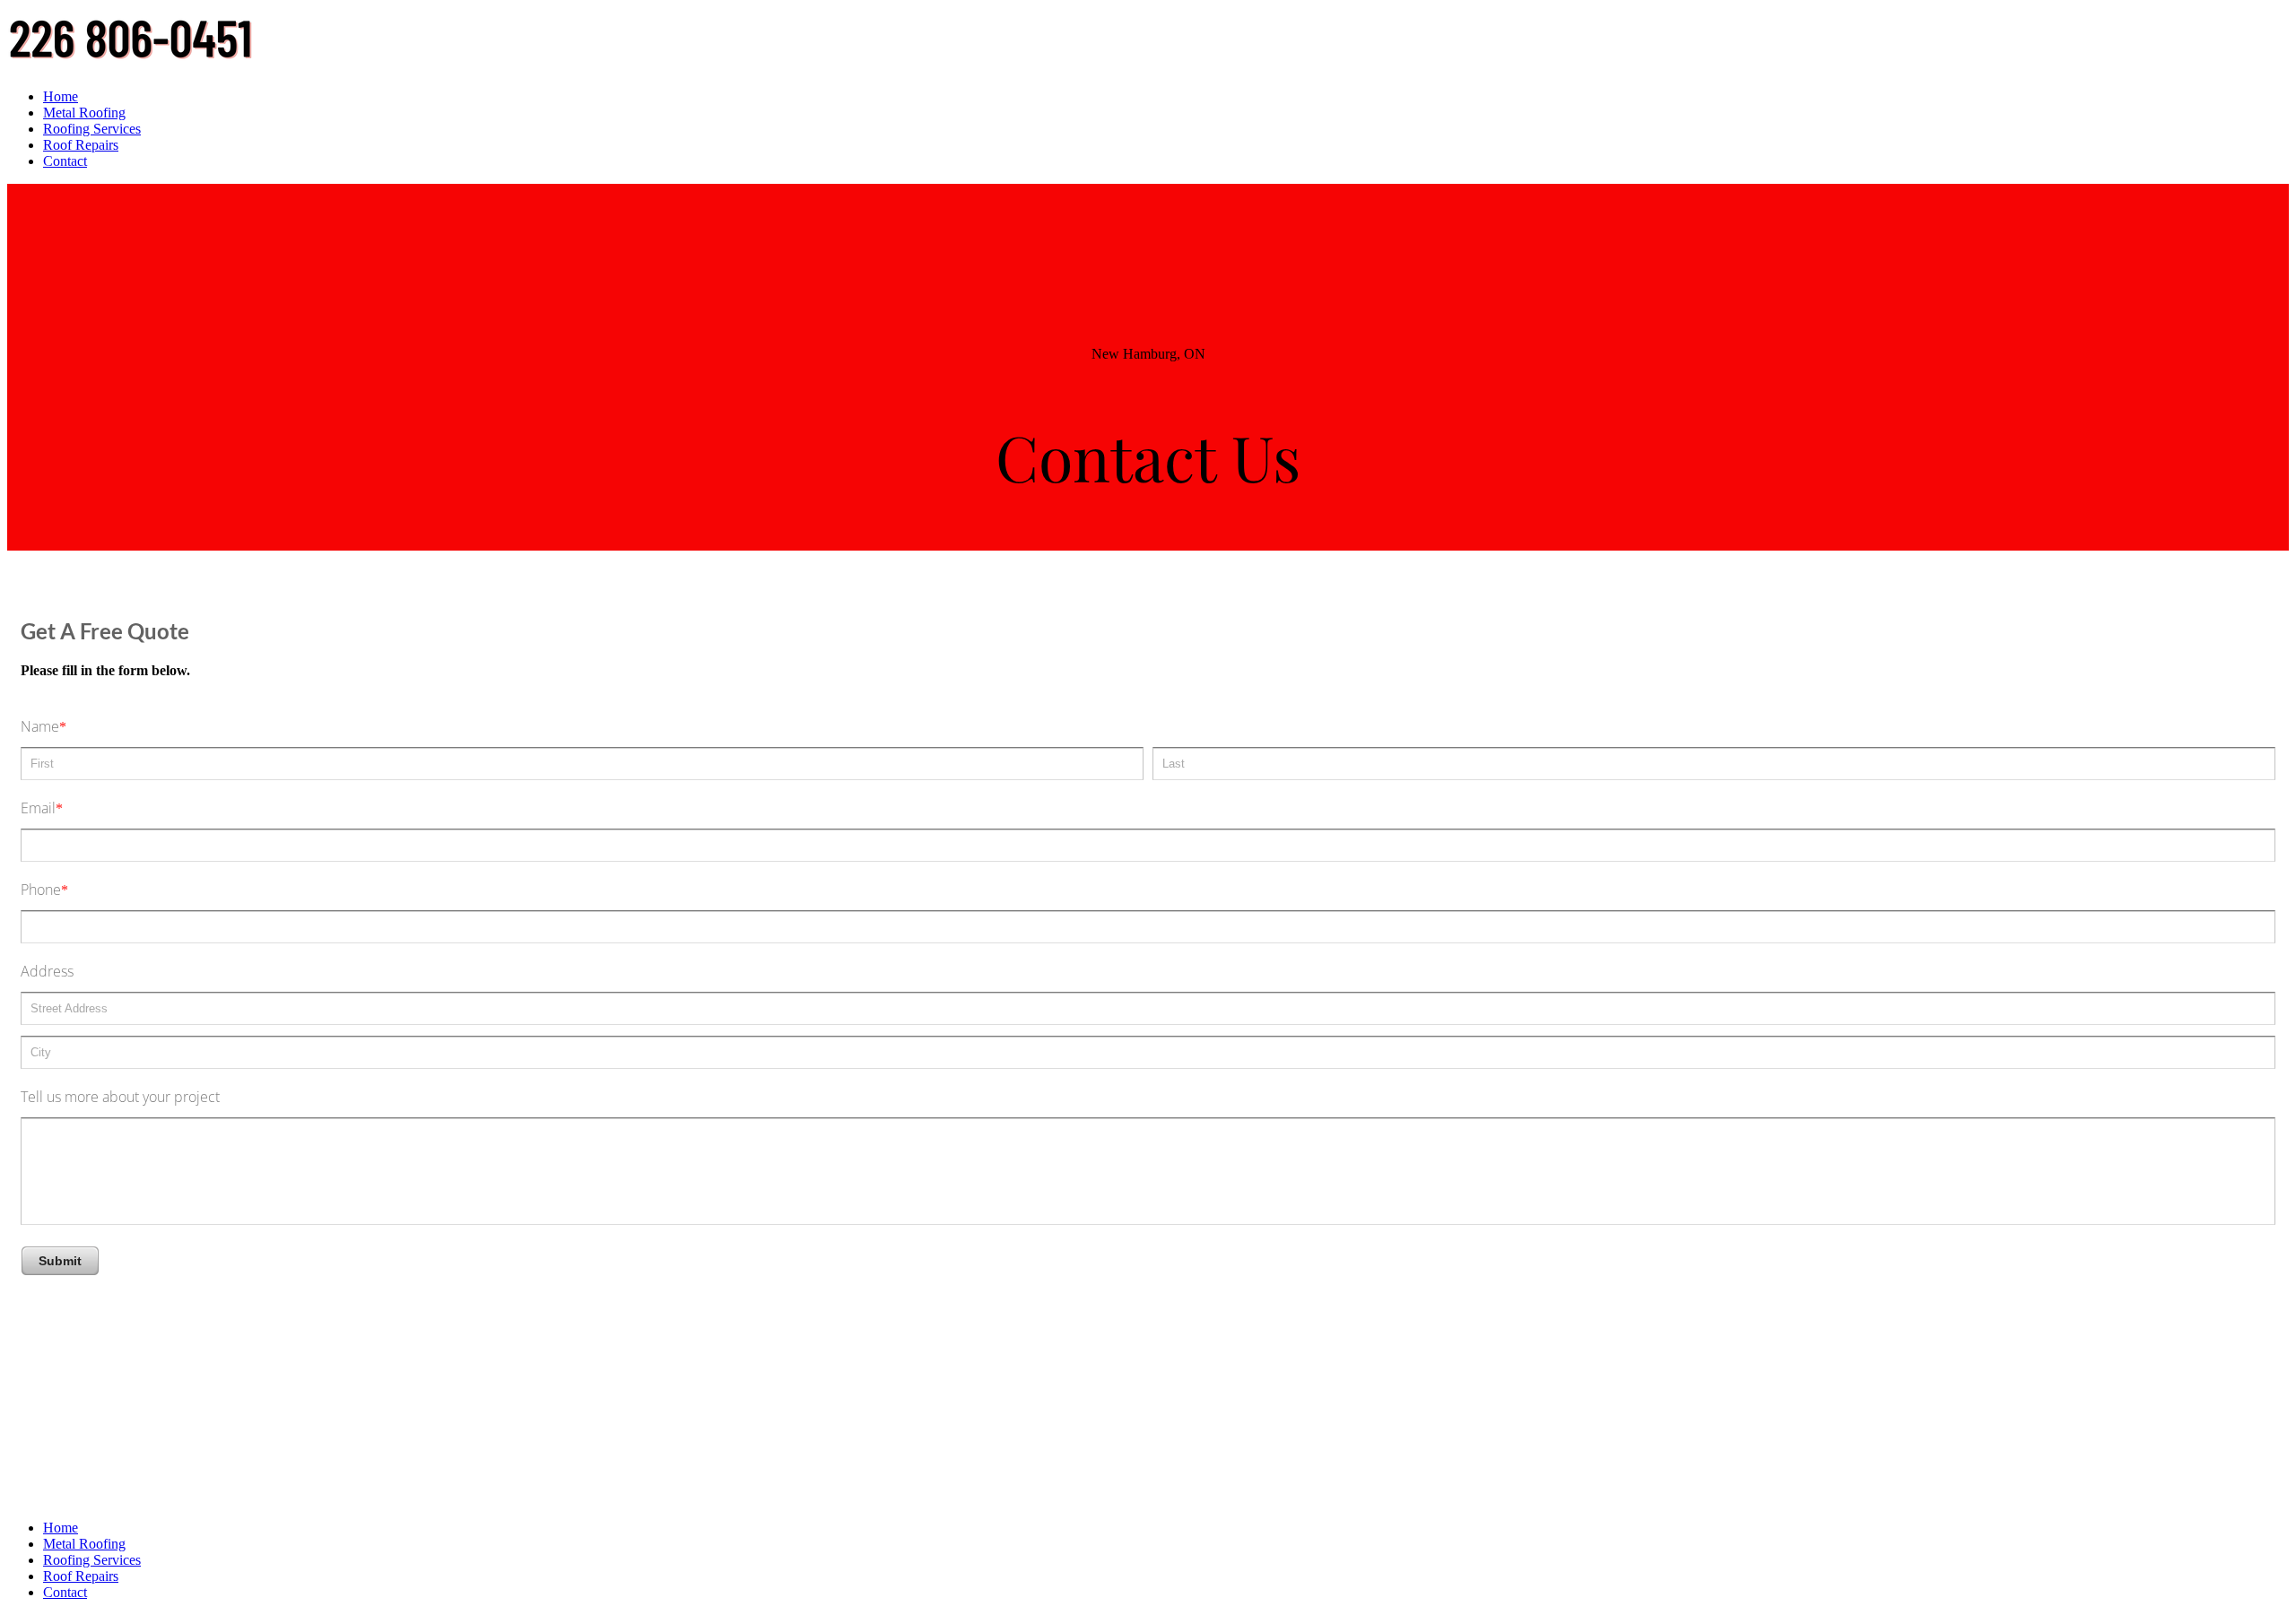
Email (38, 808)
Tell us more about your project (120, 1097)
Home (61, 96)
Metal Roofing (84, 113)
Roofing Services (92, 129)
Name (40, 726)
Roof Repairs (81, 145)
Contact (65, 161)
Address (47, 971)
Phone (41, 890)
